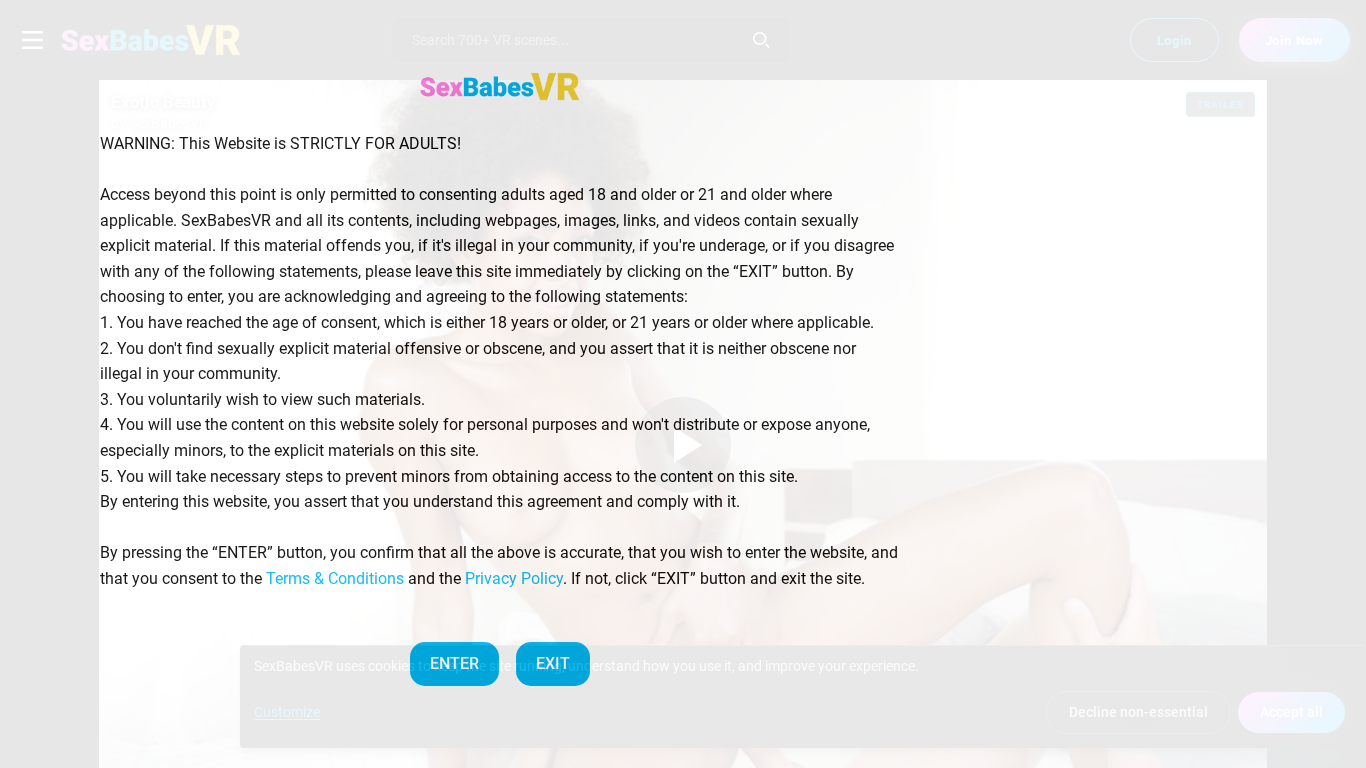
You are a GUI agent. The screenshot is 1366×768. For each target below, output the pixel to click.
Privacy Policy (514, 578)
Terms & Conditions (335, 578)
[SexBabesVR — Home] (500, 86)
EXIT (553, 663)
